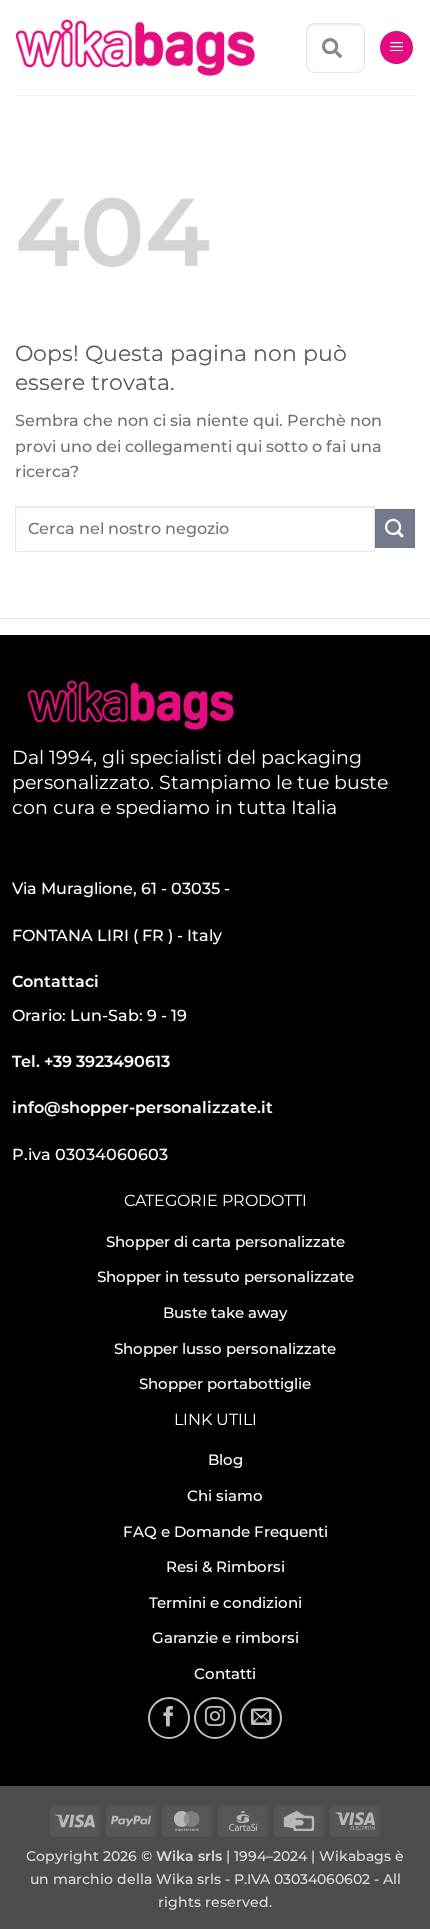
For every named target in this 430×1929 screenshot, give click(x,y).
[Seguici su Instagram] (215, 1718)
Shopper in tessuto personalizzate (225, 1276)
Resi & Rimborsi (225, 1566)
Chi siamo (225, 1495)
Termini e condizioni (225, 1602)
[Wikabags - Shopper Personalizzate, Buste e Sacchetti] (135, 48)
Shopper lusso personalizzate (225, 1348)
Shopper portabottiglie (225, 1383)
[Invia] (395, 528)
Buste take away (225, 1312)
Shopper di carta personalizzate (225, 1241)
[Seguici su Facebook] (169, 1718)
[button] (396, 47)
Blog (225, 1459)
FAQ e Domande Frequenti (225, 1531)
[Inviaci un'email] (261, 1718)
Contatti (225, 1673)
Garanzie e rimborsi (225, 1637)
